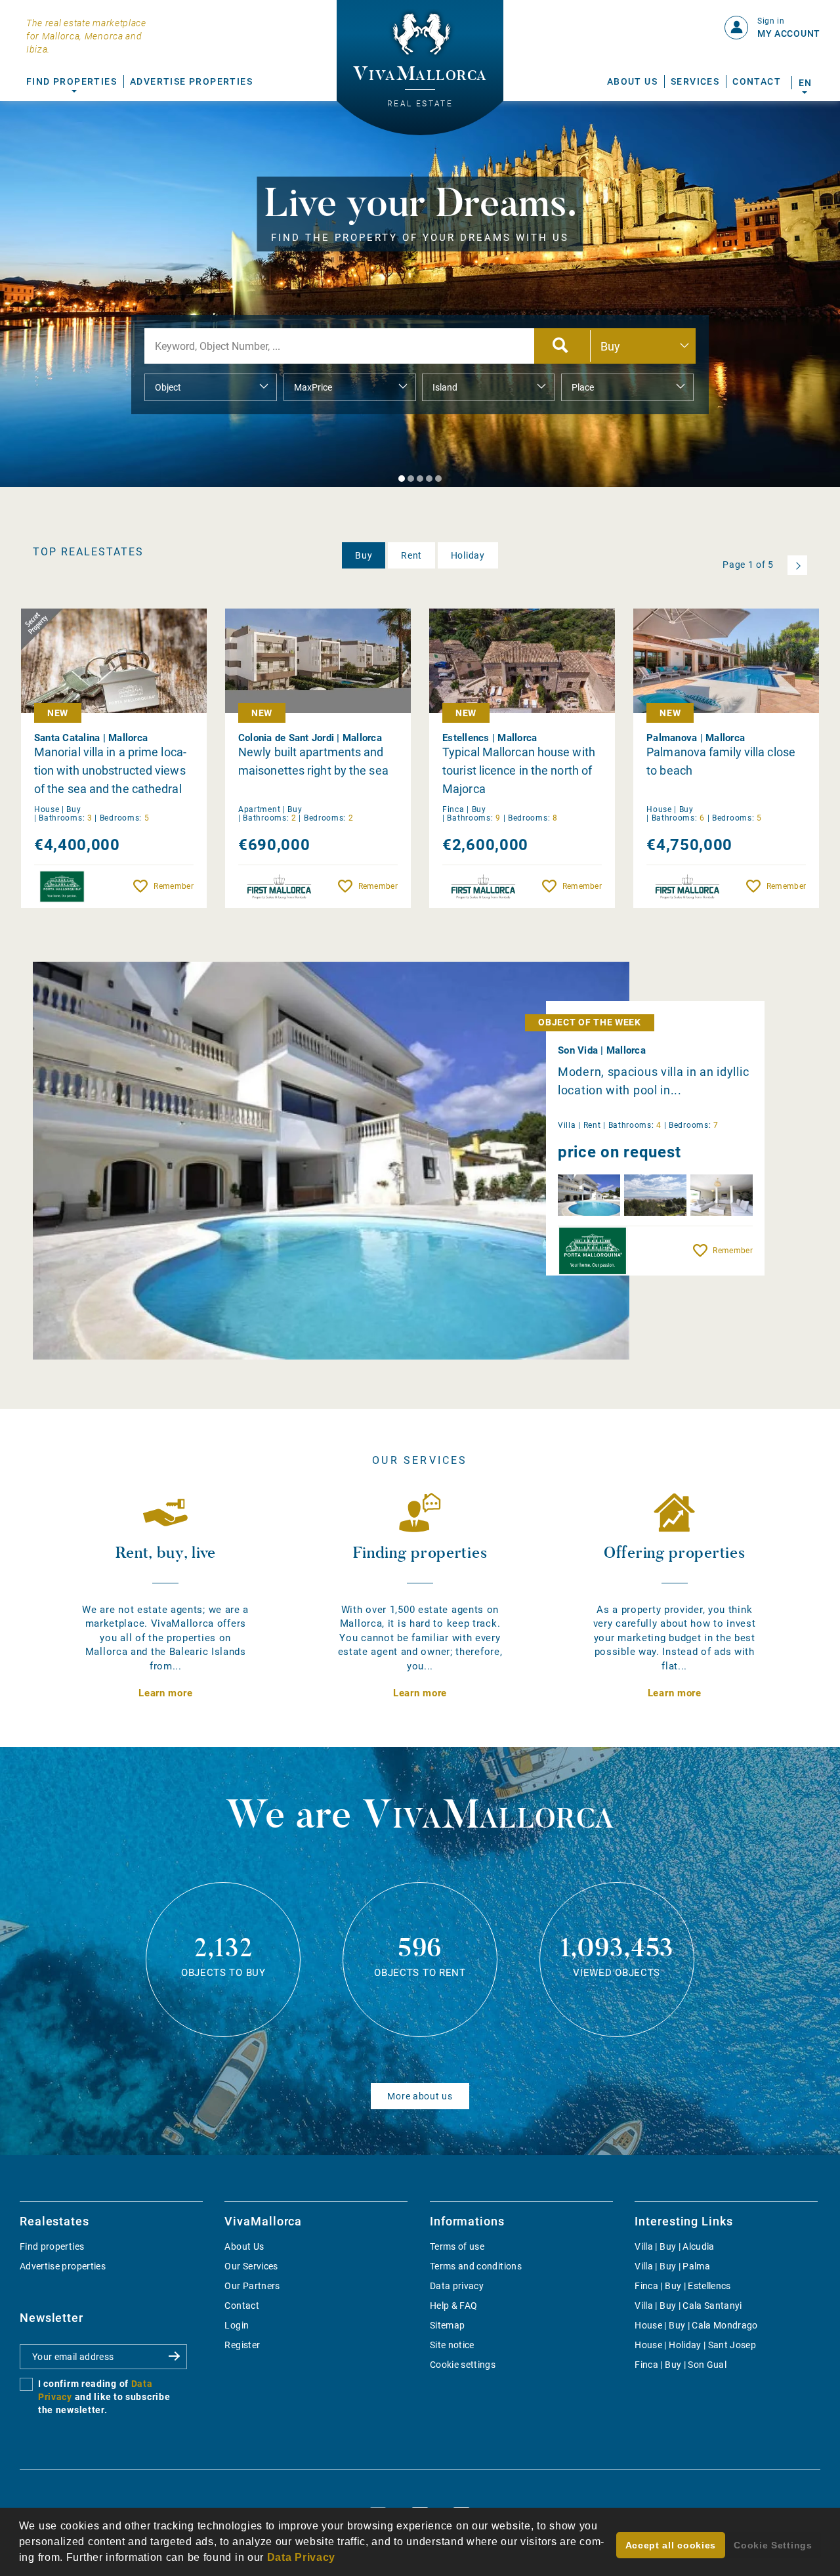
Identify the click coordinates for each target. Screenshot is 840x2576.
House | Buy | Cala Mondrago (696, 2325)
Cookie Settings (773, 2545)
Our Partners (252, 2286)
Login (237, 2325)
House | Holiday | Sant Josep (695, 2345)
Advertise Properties (191, 81)
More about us (420, 2096)
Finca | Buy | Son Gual (681, 2365)
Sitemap (447, 2325)
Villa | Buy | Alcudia (674, 2246)
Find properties (52, 2246)
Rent (411, 555)
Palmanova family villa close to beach (721, 761)
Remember (173, 886)
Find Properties (72, 81)
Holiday (468, 555)
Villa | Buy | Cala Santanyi (688, 2306)
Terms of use (457, 2246)
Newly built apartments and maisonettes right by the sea (313, 761)
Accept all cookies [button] (671, 2545)
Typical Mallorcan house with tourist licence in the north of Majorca (519, 770)
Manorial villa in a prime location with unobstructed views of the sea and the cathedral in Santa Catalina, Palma (110, 771)
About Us (632, 81)
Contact (757, 81)
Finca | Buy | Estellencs (682, 2286)
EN (805, 83)
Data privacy (457, 2286)
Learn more (165, 1693)
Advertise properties (63, 2266)
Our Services (251, 2266)
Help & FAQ (454, 2306)
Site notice (452, 2345)
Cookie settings (463, 2365)
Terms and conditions (476, 2266)
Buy (364, 555)
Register (242, 2345)
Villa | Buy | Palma (672, 2266)
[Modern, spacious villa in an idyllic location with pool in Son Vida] (331, 1161)
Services (695, 81)
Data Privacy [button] (301, 2557)
